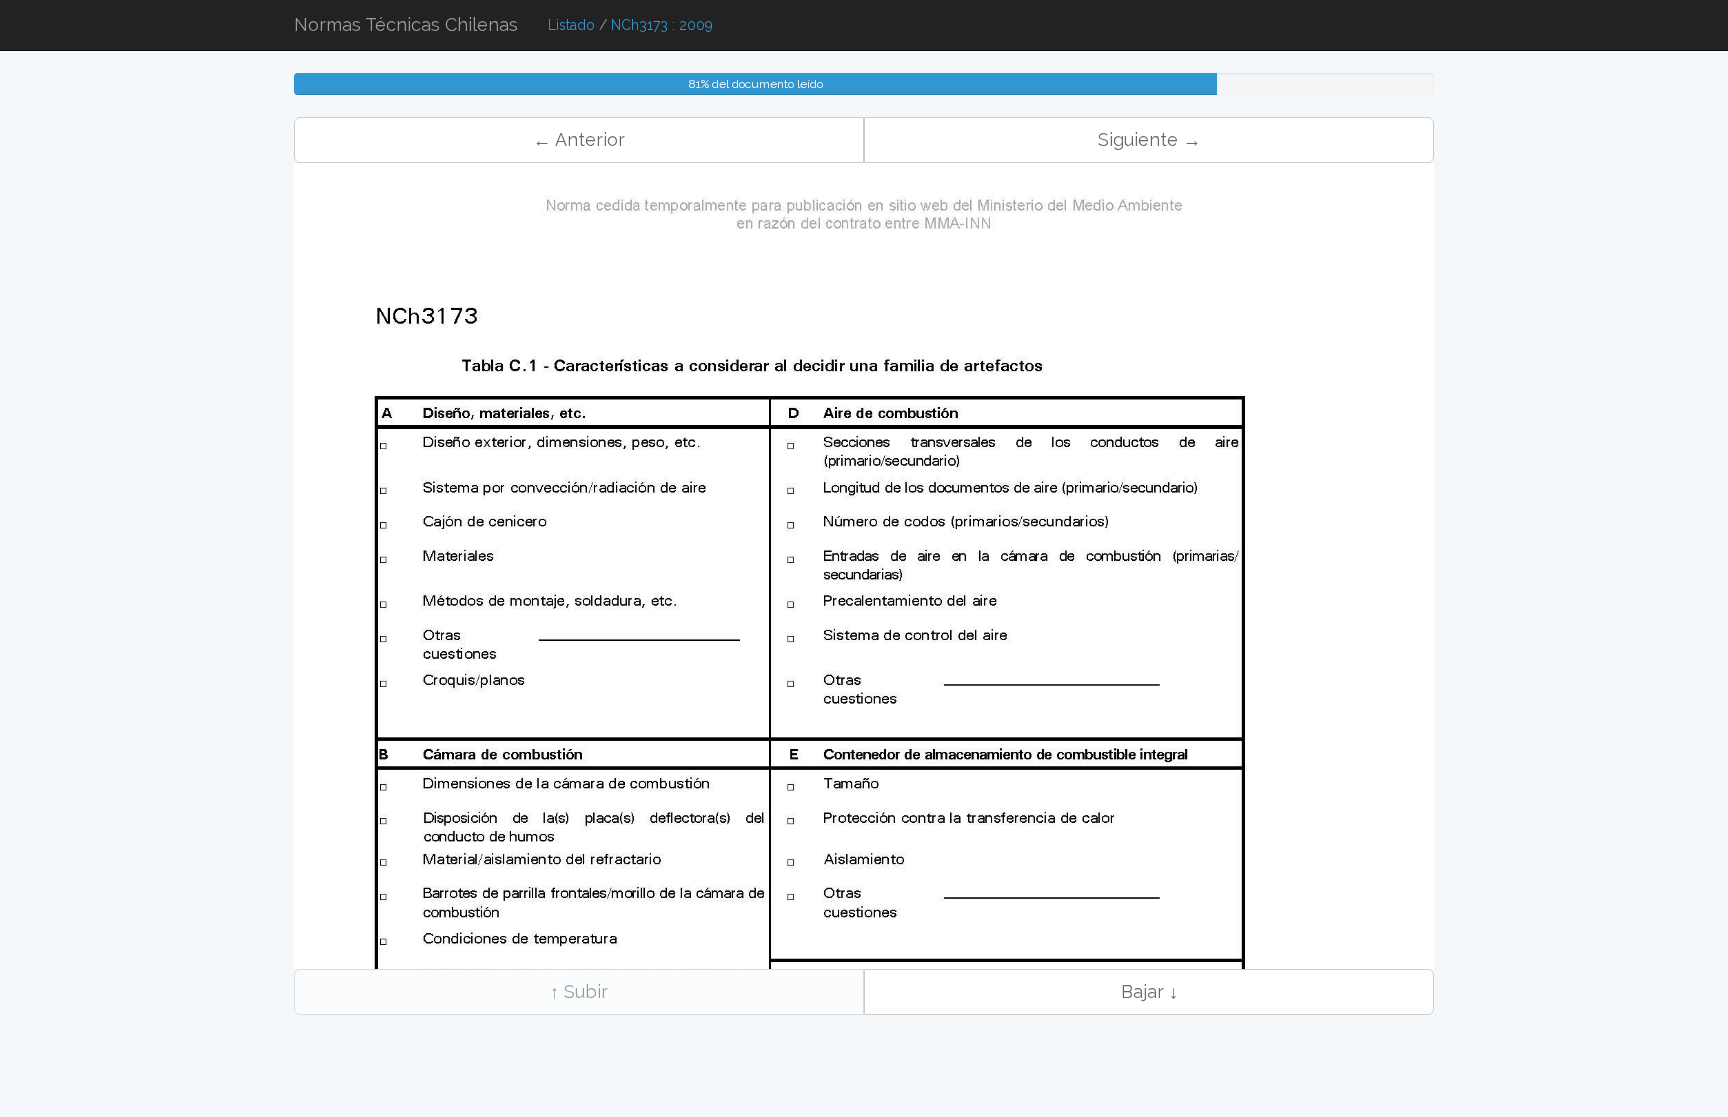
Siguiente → (1149, 139)
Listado (571, 25)
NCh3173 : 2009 (662, 25)
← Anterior (579, 139)
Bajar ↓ (1149, 991)
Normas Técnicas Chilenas (406, 24)
